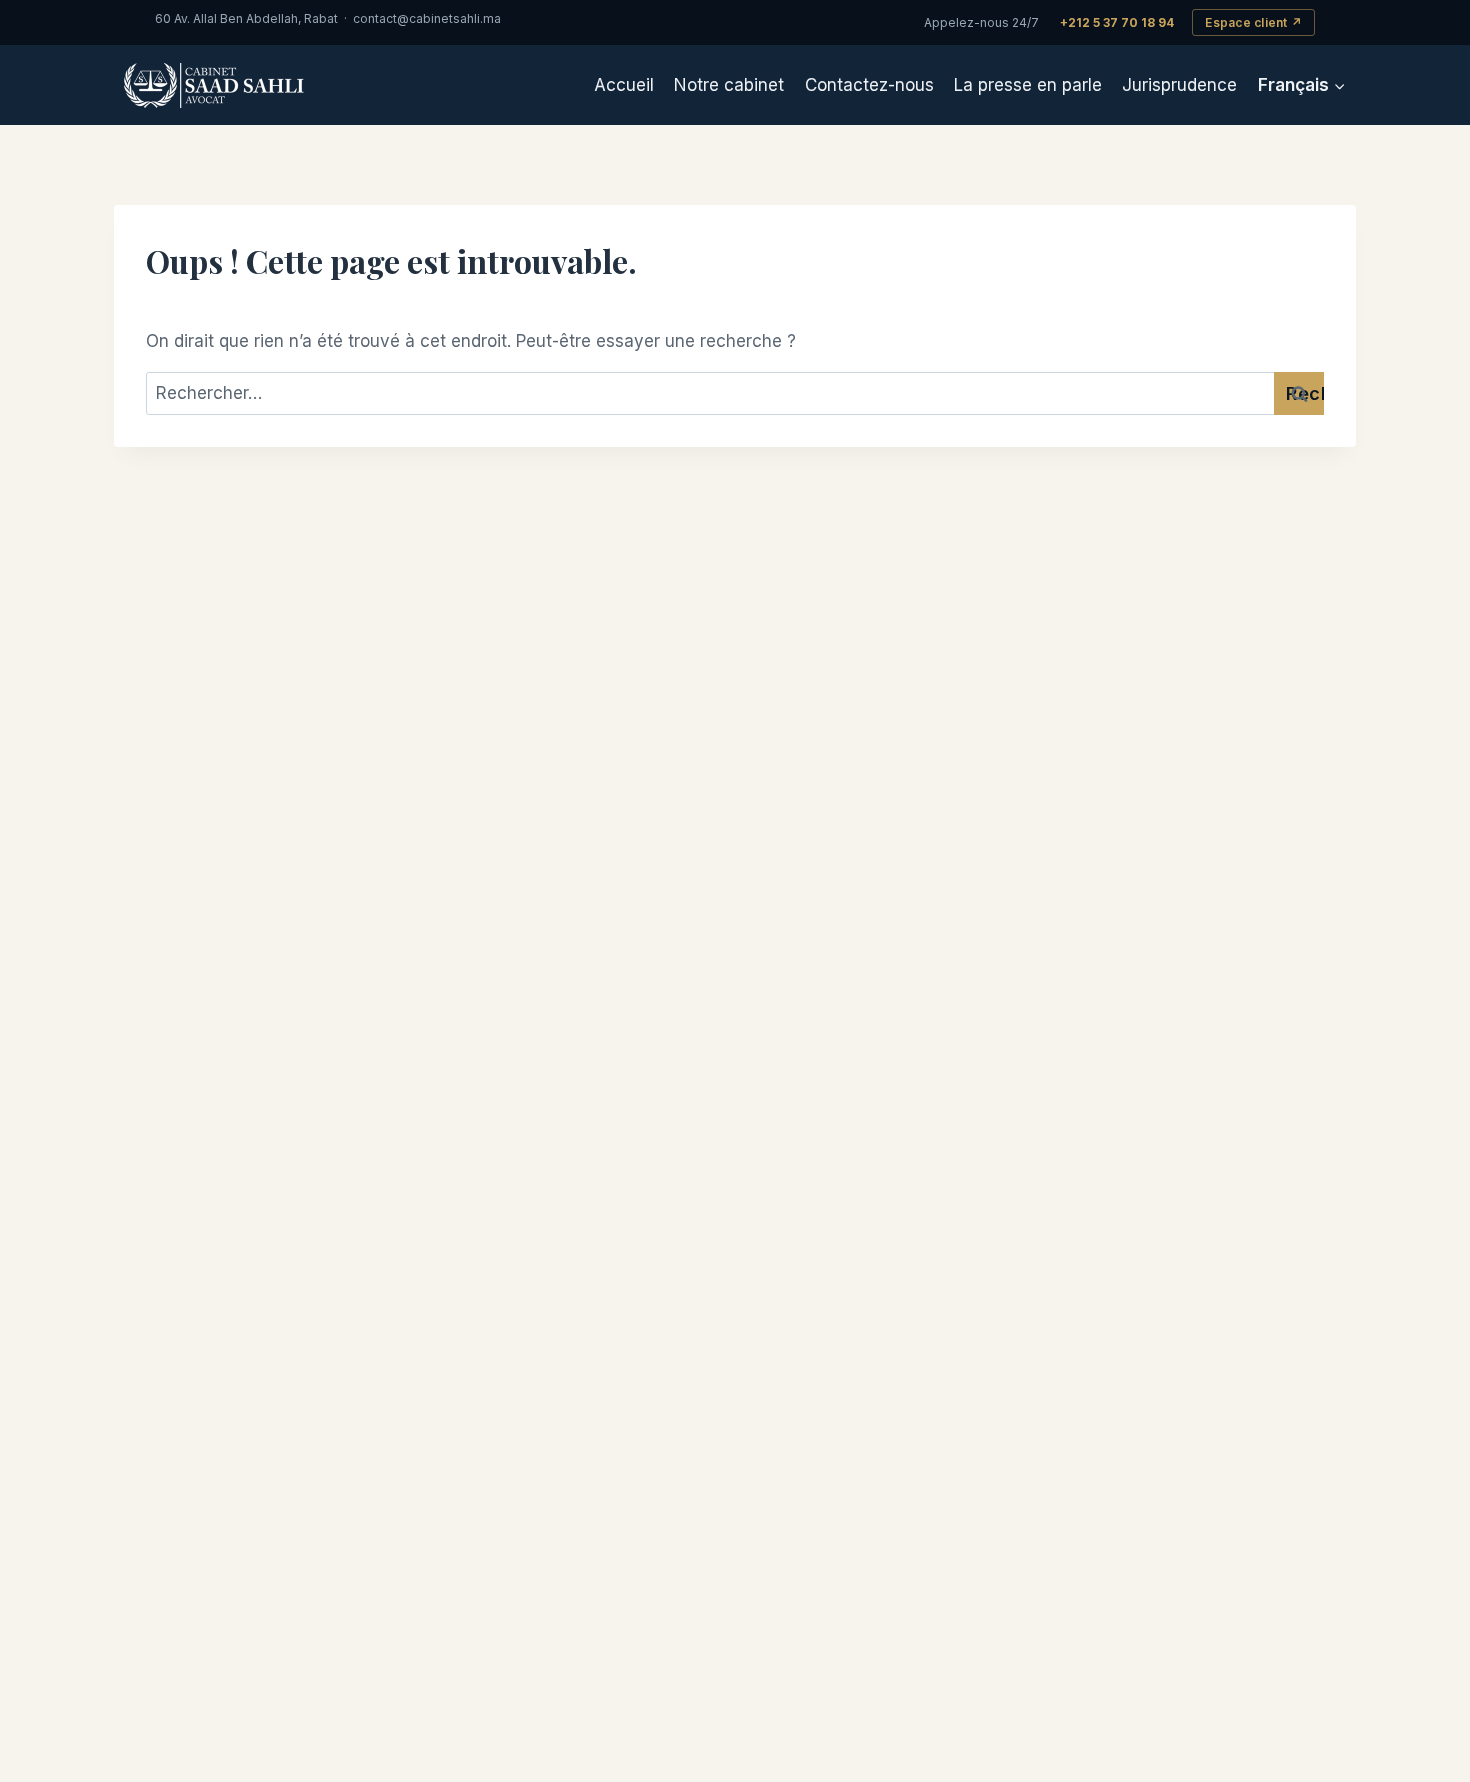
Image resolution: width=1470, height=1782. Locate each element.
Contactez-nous (869, 85)
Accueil (624, 85)
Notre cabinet (729, 85)
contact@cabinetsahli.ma (427, 18)
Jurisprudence (1179, 85)
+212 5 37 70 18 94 (1117, 22)
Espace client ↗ (1253, 22)
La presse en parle (1028, 85)
